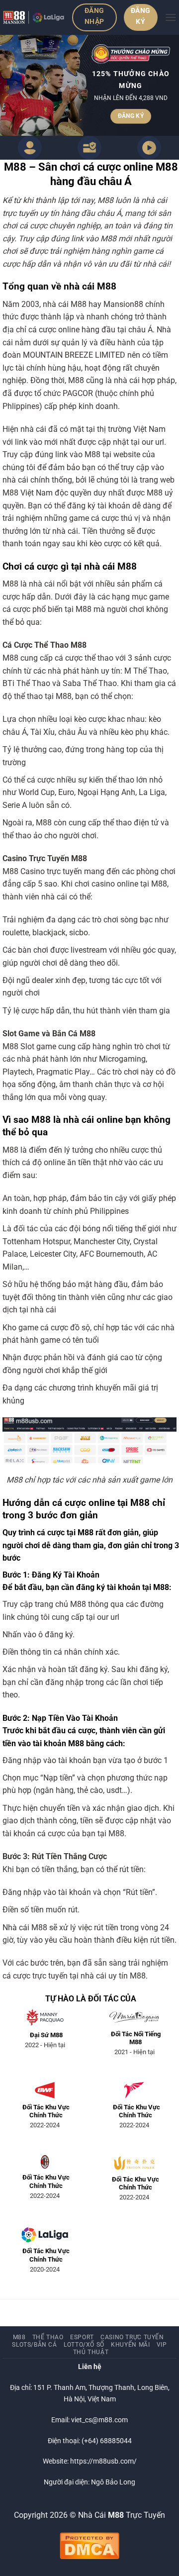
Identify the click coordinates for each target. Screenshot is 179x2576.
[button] (171, 17)
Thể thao (48, 2337)
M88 (19, 2337)
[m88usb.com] (34, 17)
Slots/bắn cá (34, 2345)
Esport (82, 2337)
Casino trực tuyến (132, 2337)
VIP (162, 2345)
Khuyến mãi (130, 2345)
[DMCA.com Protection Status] (89, 2545)
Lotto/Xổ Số (84, 2345)
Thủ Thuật (91, 2352)
